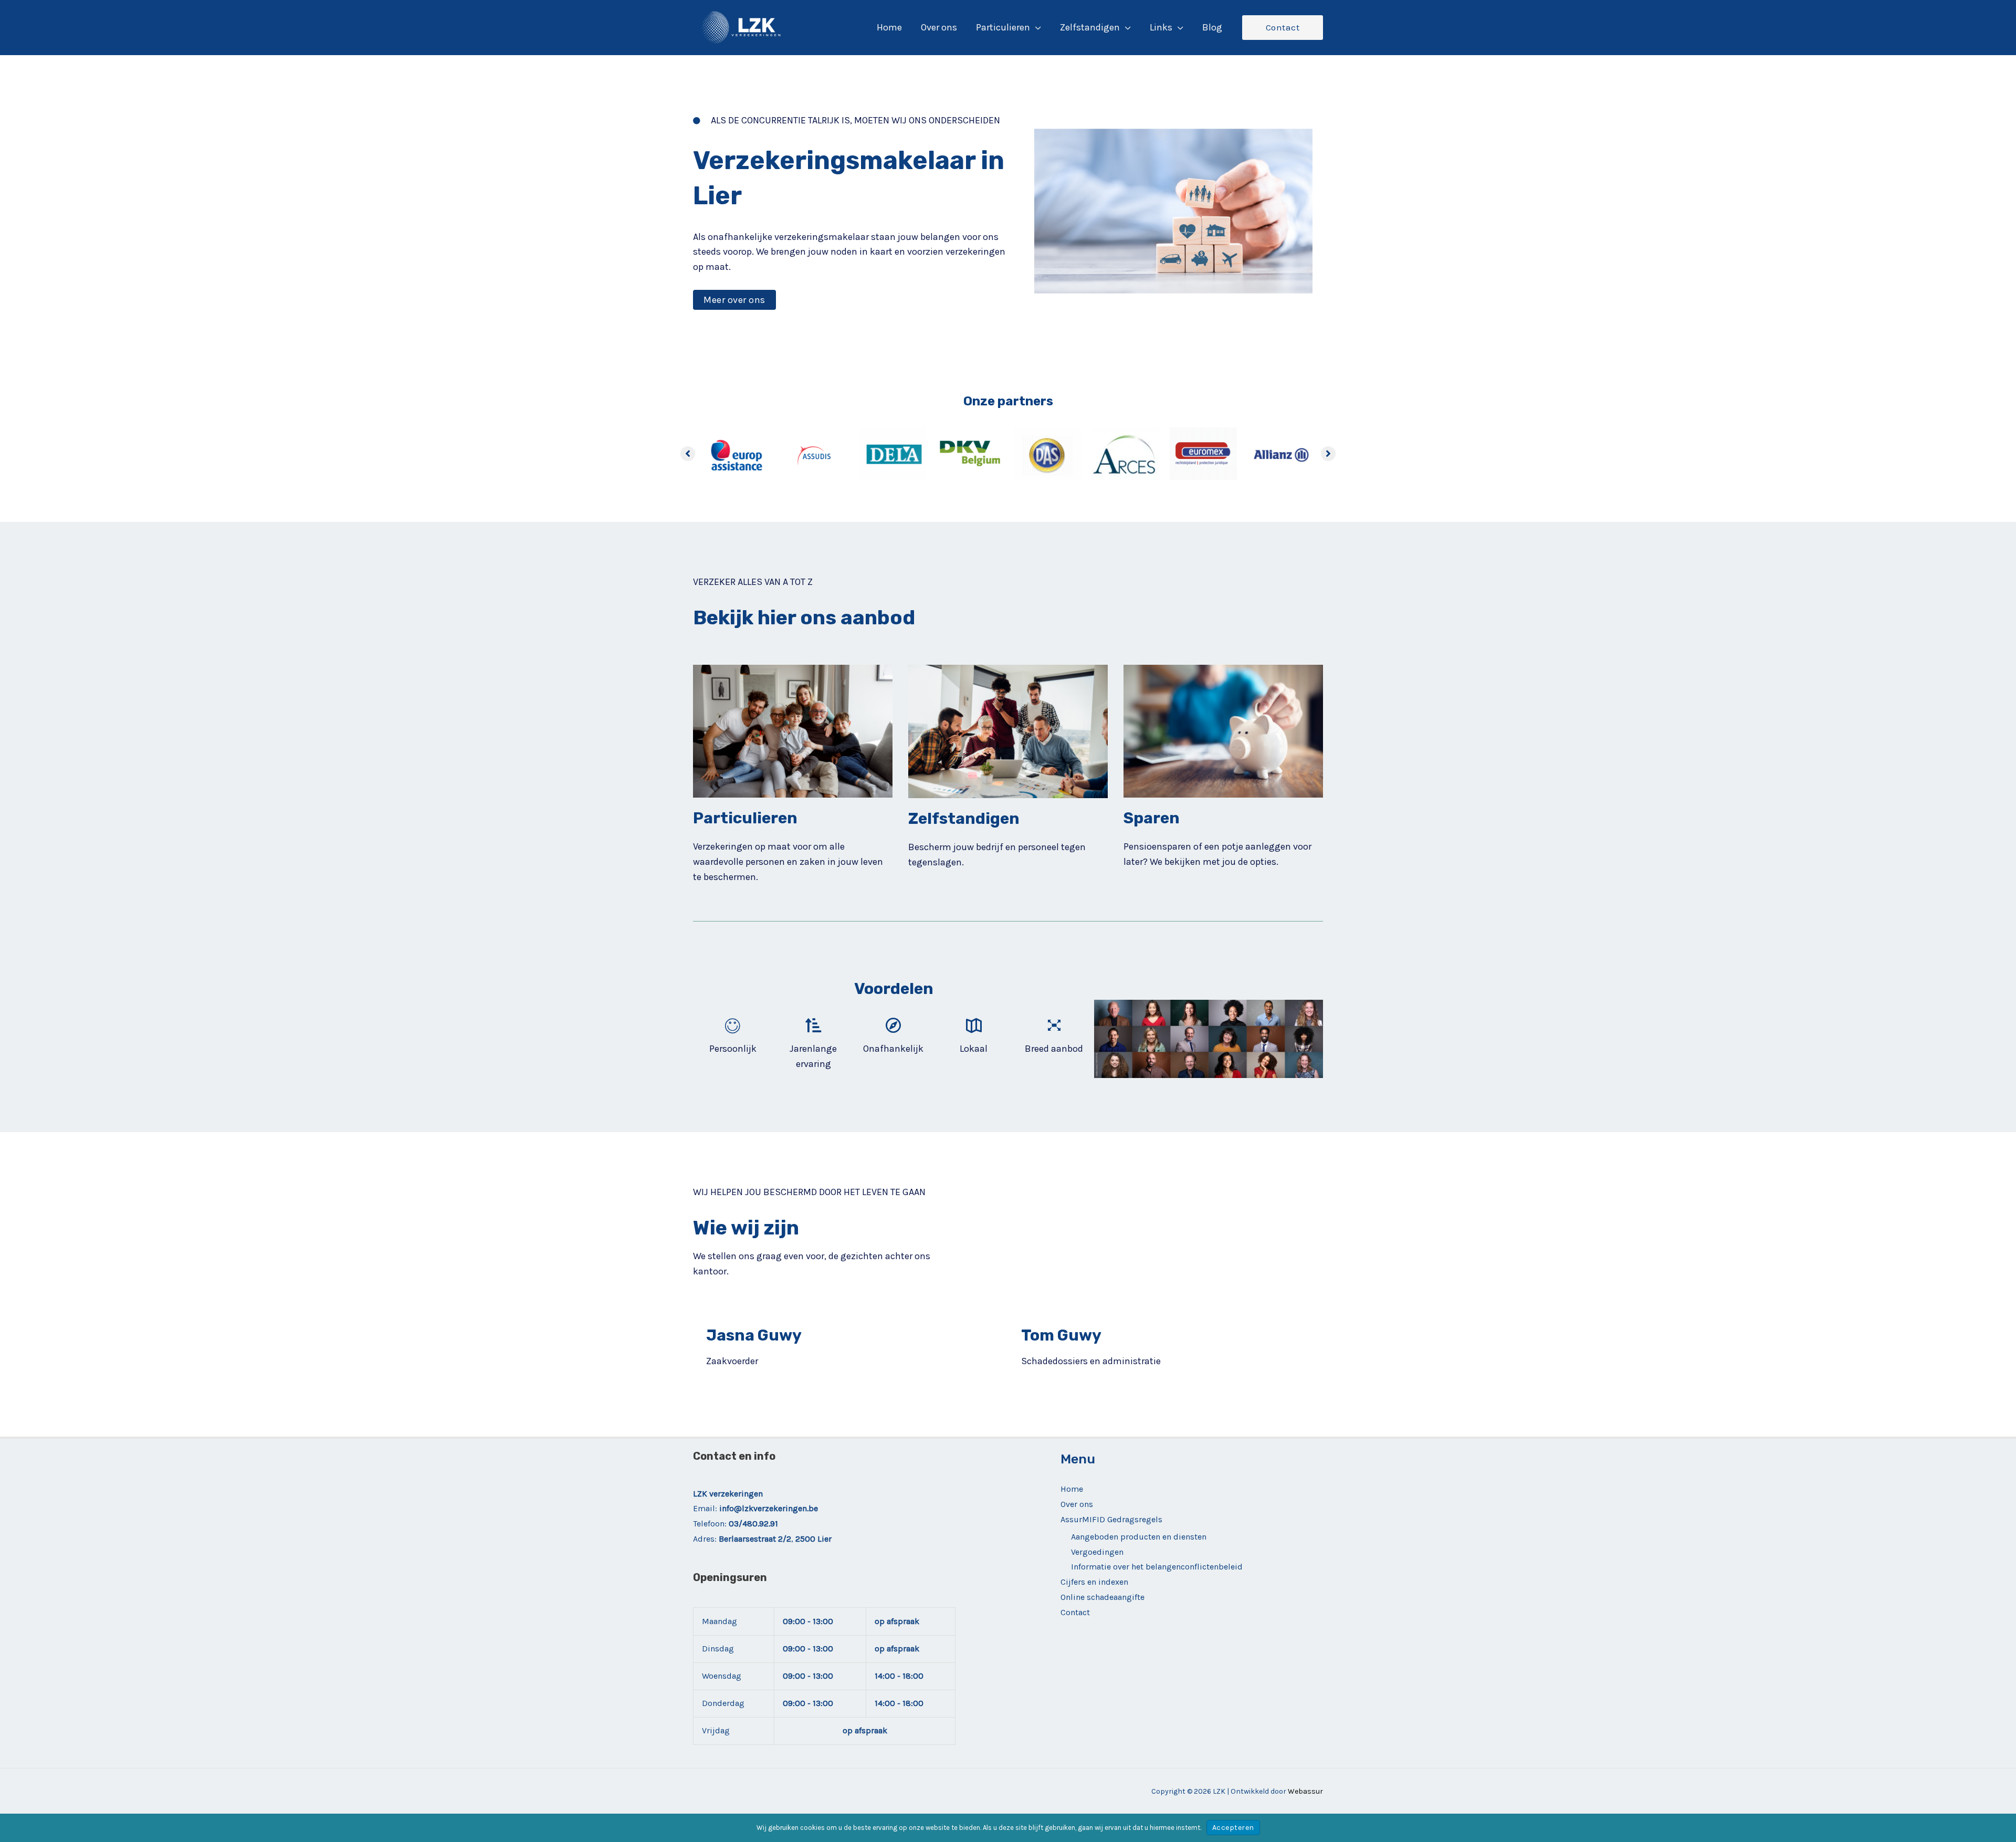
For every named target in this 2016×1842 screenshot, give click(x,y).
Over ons (1077, 1504)
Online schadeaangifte (1102, 1597)
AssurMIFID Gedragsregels (1111, 1519)
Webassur (1305, 1791)
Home (1072, 1489)
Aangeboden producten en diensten (1139, 1537)
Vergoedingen (1097, 1552)
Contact (1075, 1612)
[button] (1036, 27)
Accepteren (1233, 1828)
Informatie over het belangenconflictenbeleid (1157, 1567)
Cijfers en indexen (1094, 1582)
